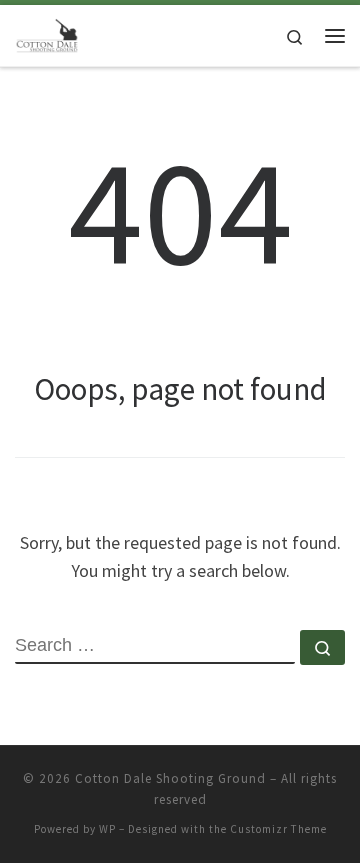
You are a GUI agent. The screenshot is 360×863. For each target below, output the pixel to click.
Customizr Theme (278, 829)
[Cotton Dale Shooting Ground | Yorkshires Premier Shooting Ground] (47, 33)
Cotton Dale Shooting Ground (170, 778)
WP (107, 829)
